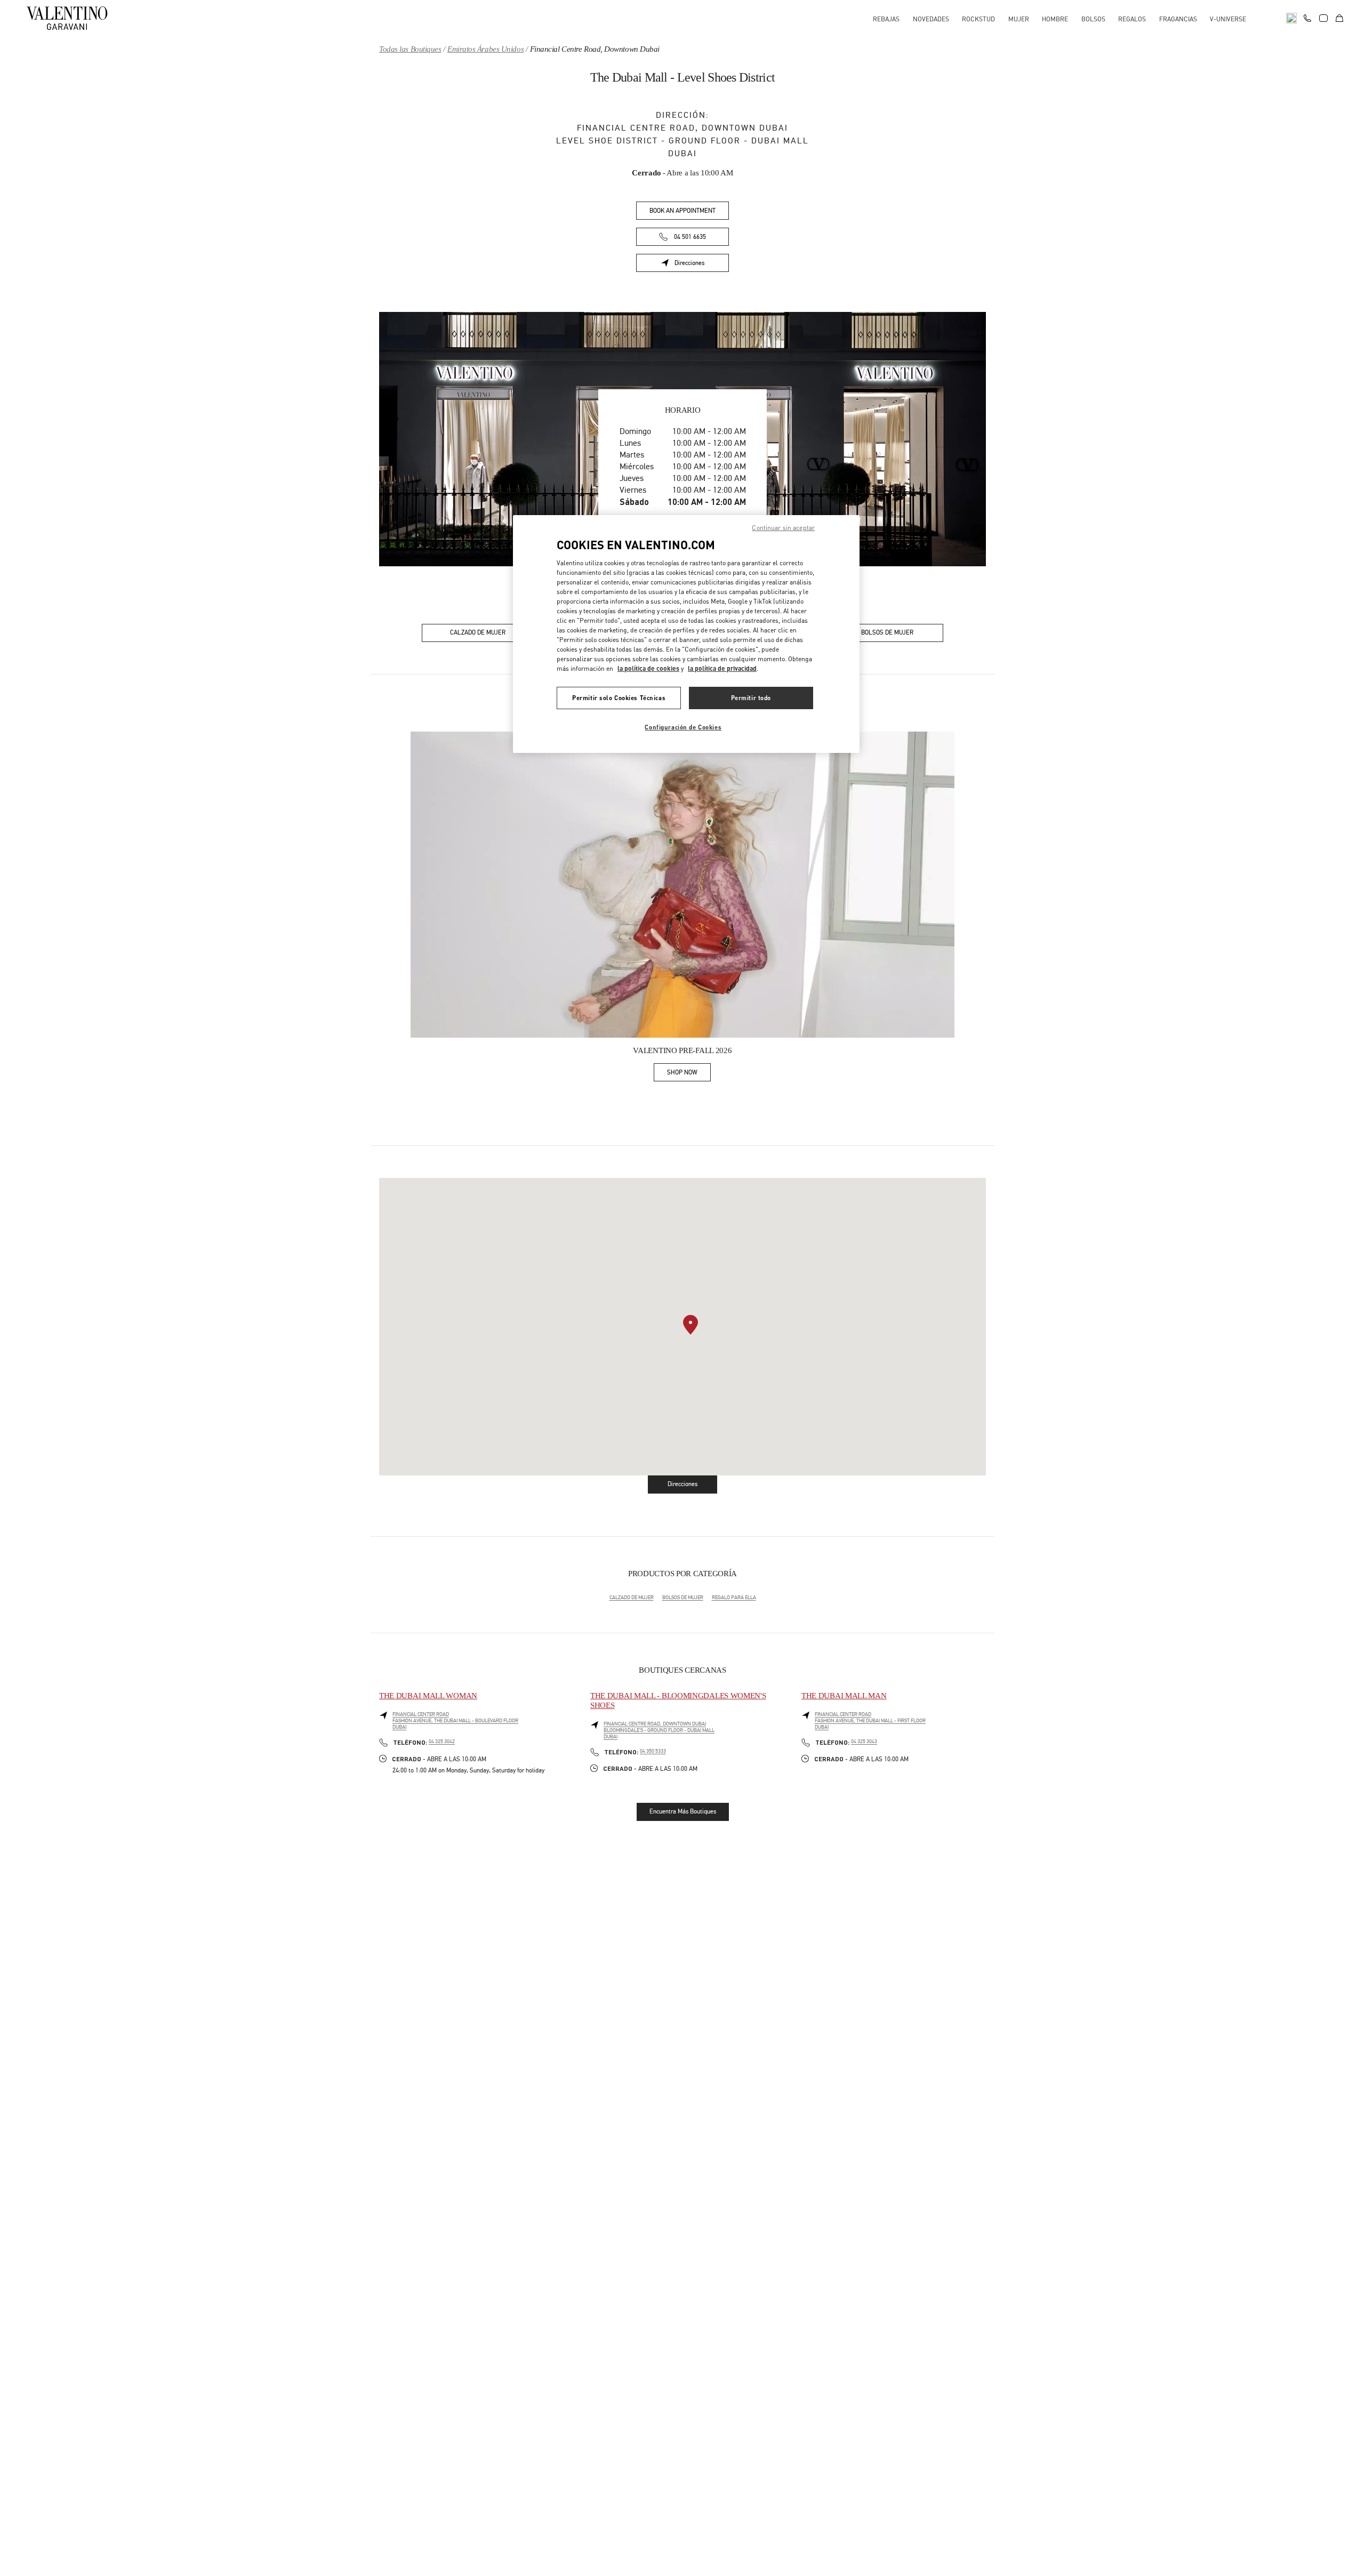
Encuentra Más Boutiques (683, 1811)
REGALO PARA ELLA (734, 1598)
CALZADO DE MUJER (632, 1598)
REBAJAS (886, 19)
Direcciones (702, 265)
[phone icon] (1307, 17)
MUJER (1019, 19)
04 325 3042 (442, 1742)
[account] (1323, 18)
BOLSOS (1093, 19)
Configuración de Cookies (683, 727)
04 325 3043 (864, 1742)
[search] (1291, 18)
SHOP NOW (689, 1074)
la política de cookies (648, 668)
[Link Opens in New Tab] (682, 885)
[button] (690, 1325)
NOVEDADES (931, 19)
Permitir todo (751, 698)
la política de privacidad (722, 668)
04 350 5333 (653, 1751)
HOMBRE (1055, 19)
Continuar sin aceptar (783, 528)
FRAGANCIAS (1178, 19)
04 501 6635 (690, 237)
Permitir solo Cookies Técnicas (619, 698)
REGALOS (1132, 19)
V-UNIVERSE (1228, 19)
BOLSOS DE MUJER (683, 1598)
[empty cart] (1339, 18)
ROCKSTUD (978, 19)
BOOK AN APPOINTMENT (682, 211)
